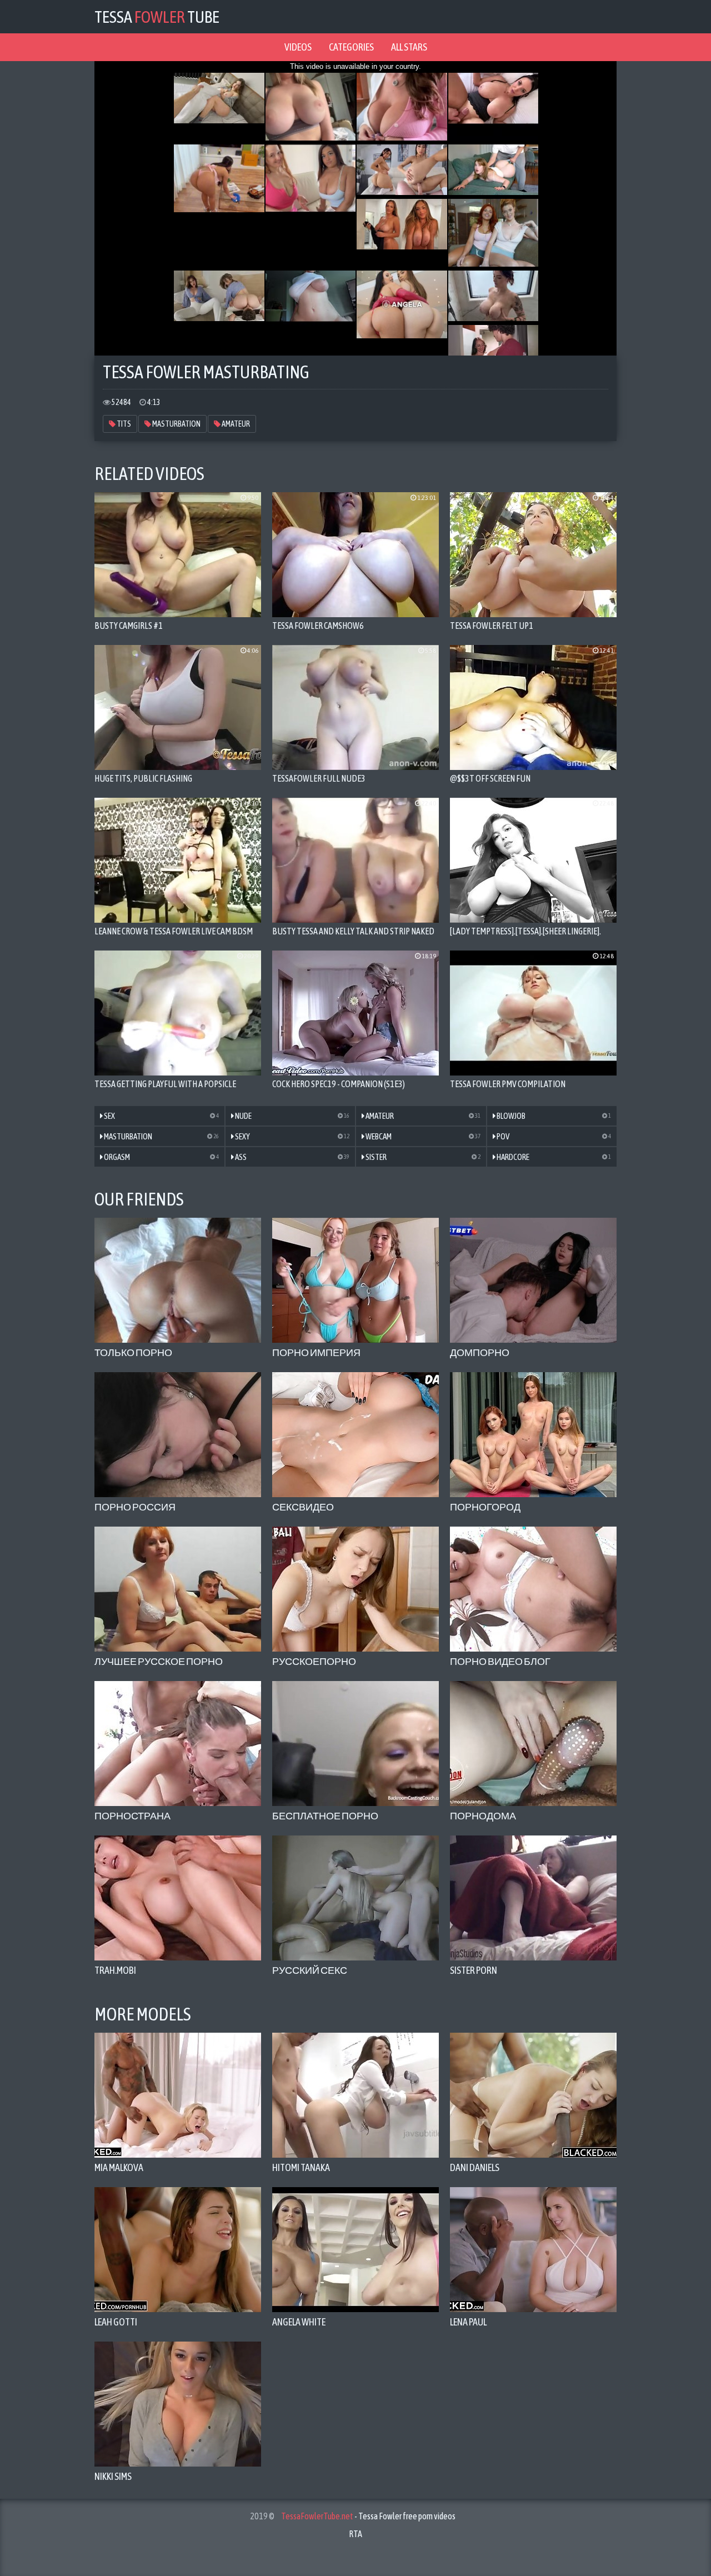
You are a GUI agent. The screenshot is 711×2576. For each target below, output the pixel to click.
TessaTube (157, 17)
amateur (235, 424)
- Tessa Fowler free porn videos (368, 2516)
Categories (351, 47)
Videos (298, 47)
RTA (355, 2534)
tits (123, 424)
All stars (409, 47)
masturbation (176, 424)
